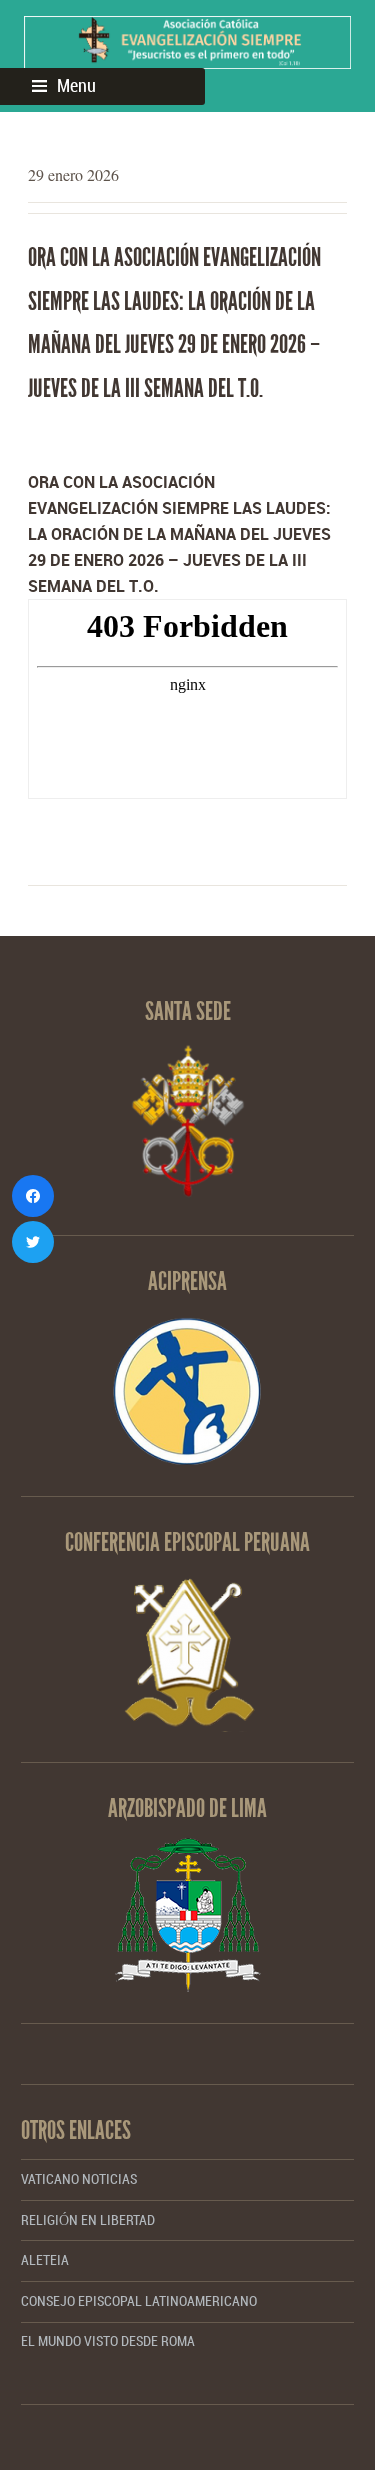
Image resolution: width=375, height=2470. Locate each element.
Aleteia (45, 2260)
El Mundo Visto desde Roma (108, 2341)
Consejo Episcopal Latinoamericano (139, 2301)
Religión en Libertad (88, 2220)
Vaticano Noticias (79, 2179)
